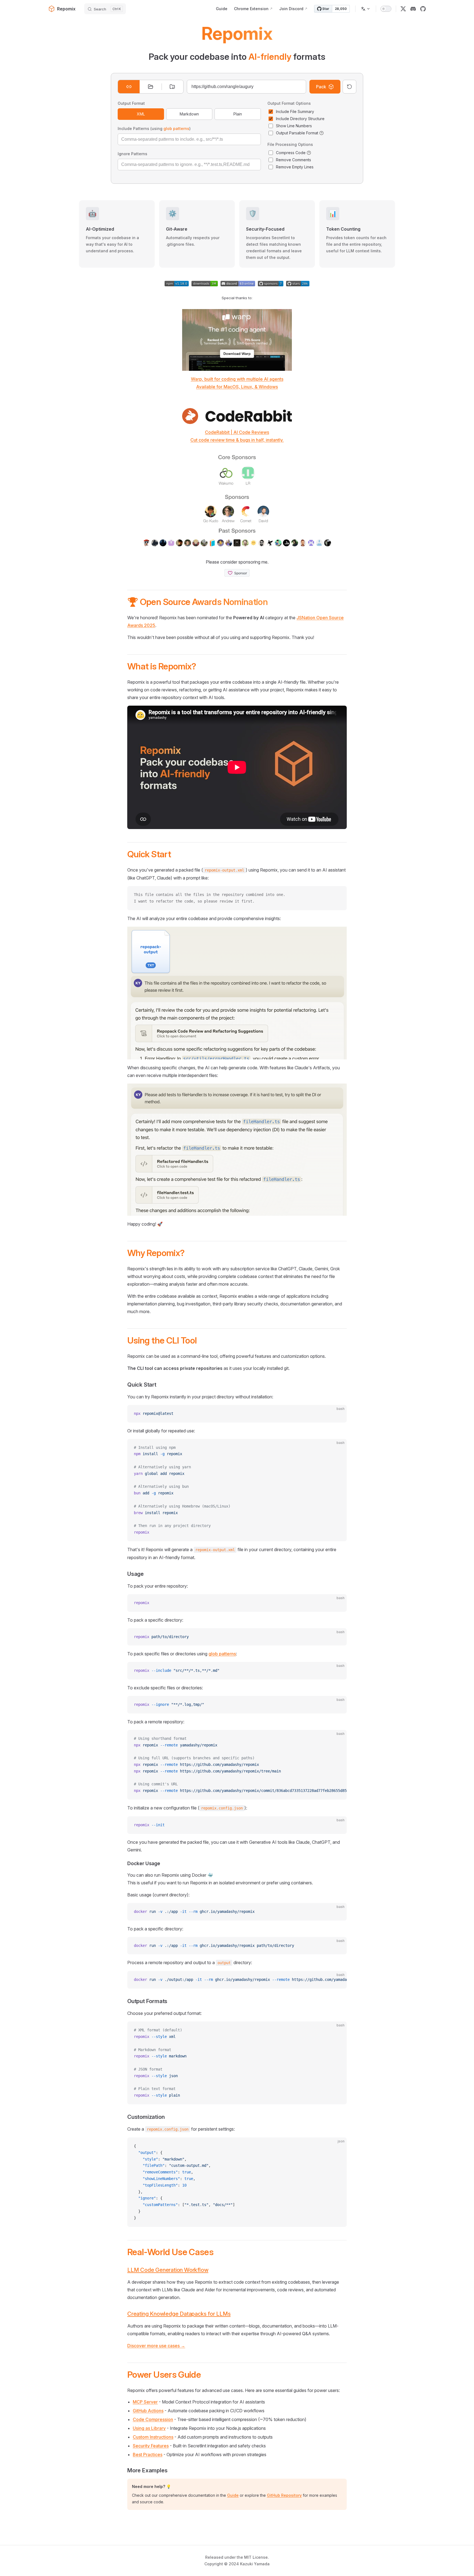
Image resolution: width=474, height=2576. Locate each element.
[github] (423, 9)
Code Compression (153, 2419)
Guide (233, 2495)
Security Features (151, 2446)
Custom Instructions (153, 2437)
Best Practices (148, 2455)
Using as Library (149, 2428)
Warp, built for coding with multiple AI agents (237, 379)
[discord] (413, 9)
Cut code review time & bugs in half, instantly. (237, 440)
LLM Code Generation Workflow (168, 2270)
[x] (403, 9)
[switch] (386, 9)
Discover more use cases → (156, 2346)
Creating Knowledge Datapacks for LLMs (179, 2314)
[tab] (129, 87)
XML (141, 114)
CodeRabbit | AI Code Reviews (237, 432)
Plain (238, 114)
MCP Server (145, 2402)
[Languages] (366, 9)
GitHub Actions (148, 2411)
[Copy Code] (338, 895)
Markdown (189, 114)
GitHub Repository (284, 2495)
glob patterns (176, 128)
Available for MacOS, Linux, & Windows (237, 387)
